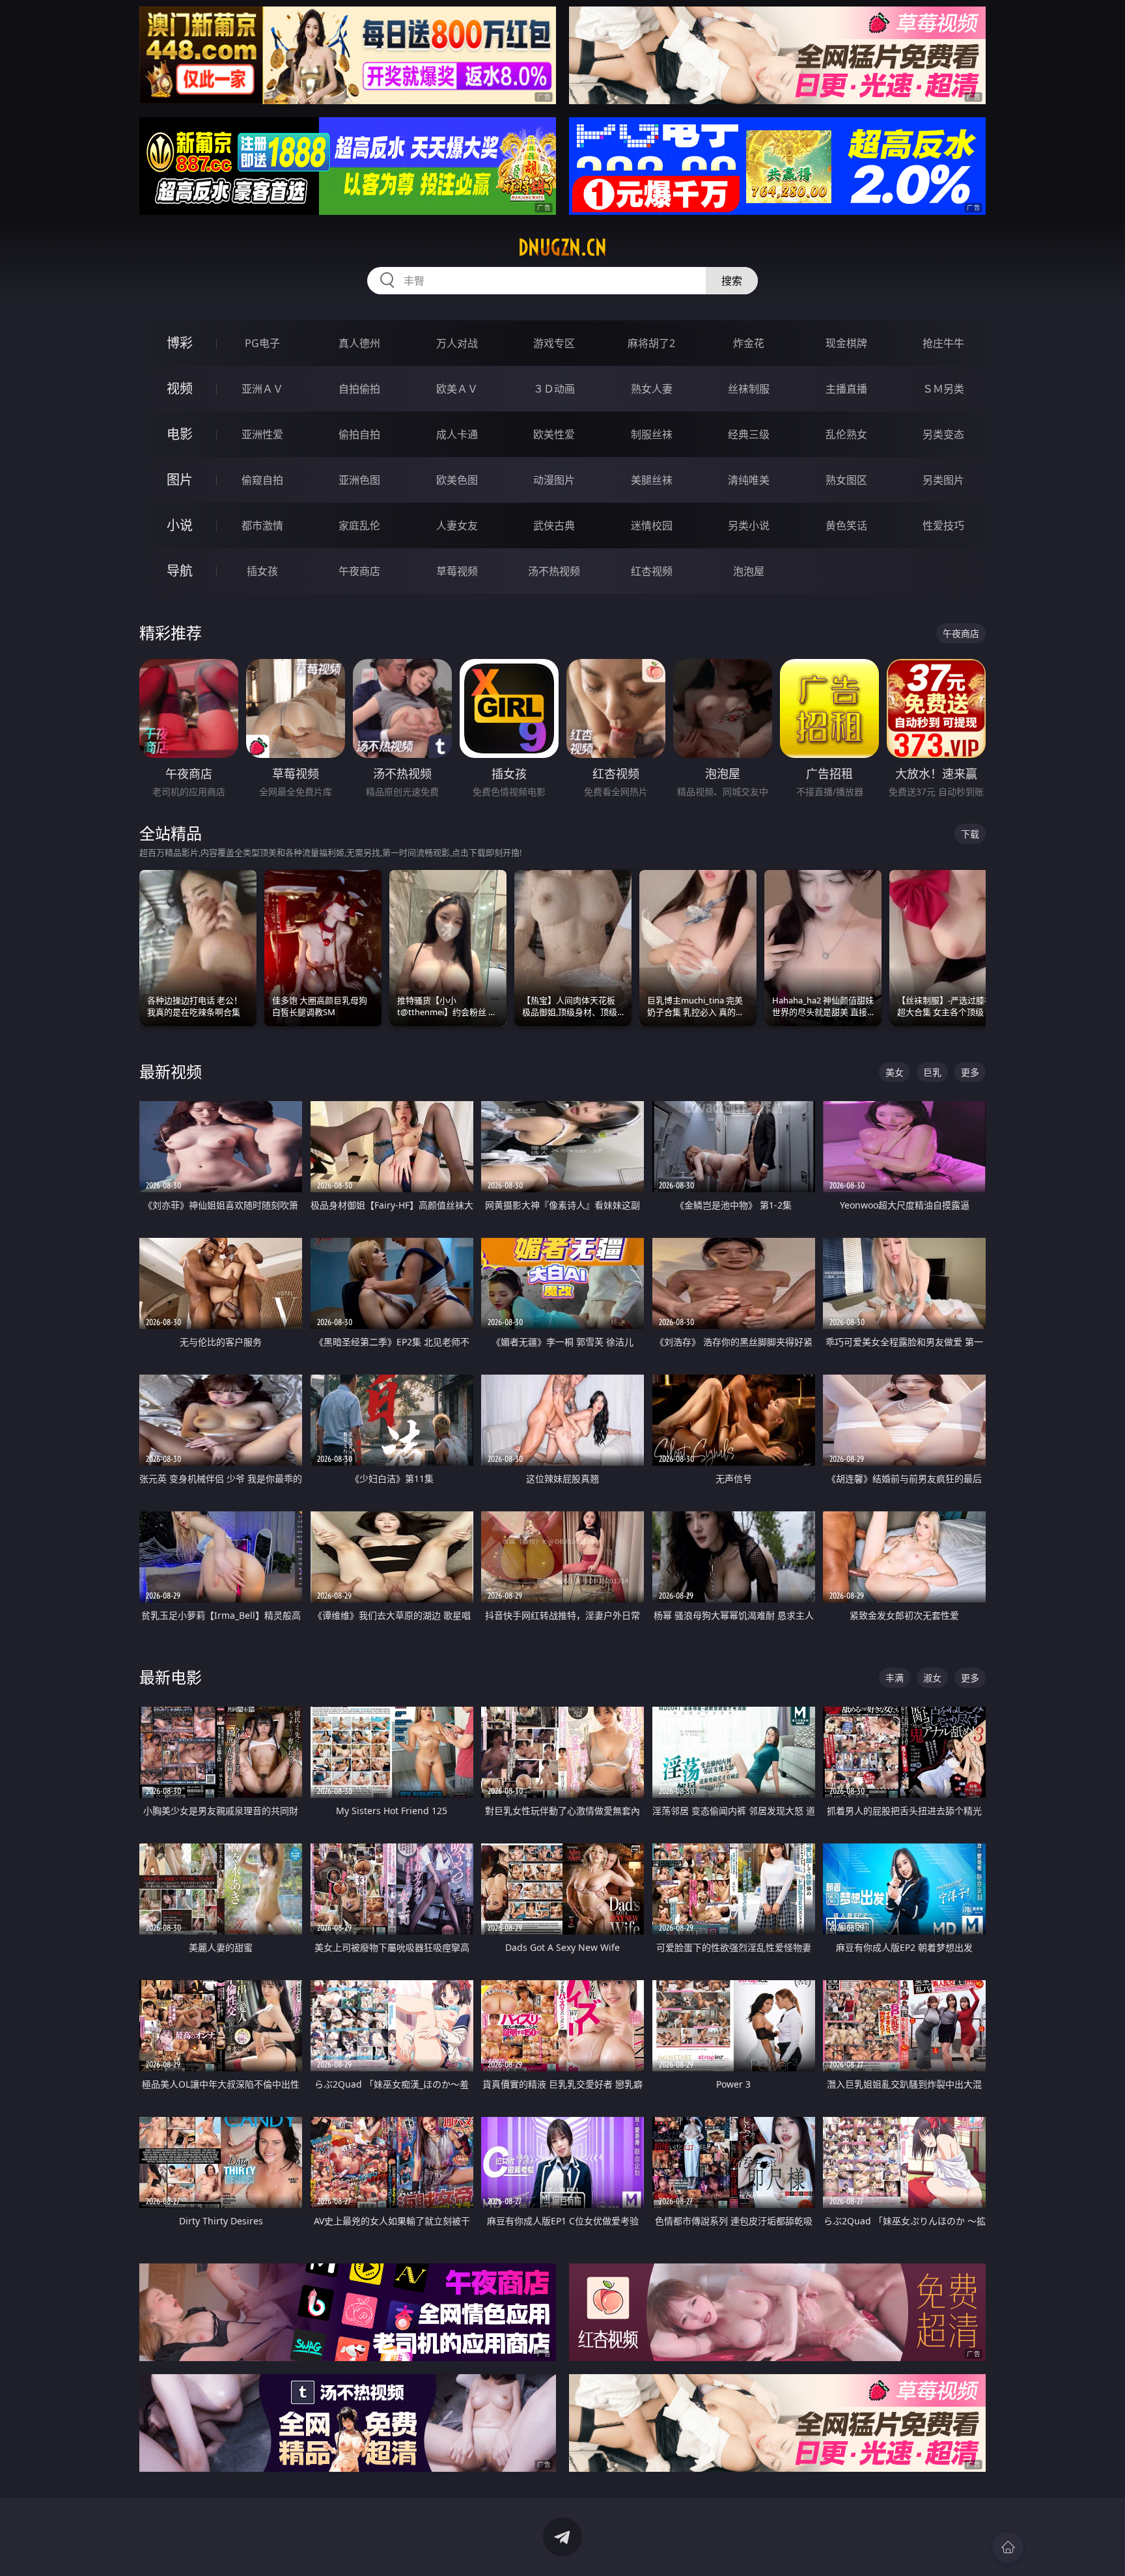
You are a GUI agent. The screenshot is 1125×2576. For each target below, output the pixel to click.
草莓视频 (457, 571)
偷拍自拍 (359, 434)
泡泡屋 (749, 571)
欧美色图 (457, 480)
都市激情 (262, 525)
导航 (180, 571)
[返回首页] (1008, 2547)
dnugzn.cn (562, 247)
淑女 (932, 1678)
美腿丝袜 (652, 480)
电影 (180, 434)
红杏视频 (652, 571)
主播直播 (846, 389)
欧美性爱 (554, 434)
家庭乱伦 (359, 525)
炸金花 (749, 343)
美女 (895, 1072)
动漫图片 (554, 480)
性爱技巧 (943, 525)
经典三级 (749, 434)
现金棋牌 (846, 343)
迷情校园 (652, 525)
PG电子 (262, 343)
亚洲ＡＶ (262, 389)
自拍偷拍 (359, 389)
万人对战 (457, 343)
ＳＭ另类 (943, 389)
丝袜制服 (749, 389)
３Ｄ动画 (554, 389)
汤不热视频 (554, 571)
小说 (180, 525)
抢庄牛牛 (943, 343)
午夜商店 (359, 571)
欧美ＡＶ (457, 389)
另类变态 (943, 434)
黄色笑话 (846, 525)
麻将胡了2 (651, 343)
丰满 (895, 1678)
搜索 (732, 281)
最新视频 (171, 1071)
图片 (180, 480)
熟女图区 (846, 480)
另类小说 (749, 525)
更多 (970, 1072)
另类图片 (943, 480)
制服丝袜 (652, 434)
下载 (970, 834)
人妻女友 (457, 525)
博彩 (180, 343)
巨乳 (932, 1072)
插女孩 (262, 571)
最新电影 (171, 1677)
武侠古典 (554, 525)
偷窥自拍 (262, 480)
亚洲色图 (359, 480)
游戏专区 (554, 343)
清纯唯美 (749, 480)
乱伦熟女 (846, 434)
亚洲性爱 (262, 434)
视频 (180, 388)
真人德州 (359, 343)
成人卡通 (457, 434)
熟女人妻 (652, 389)
